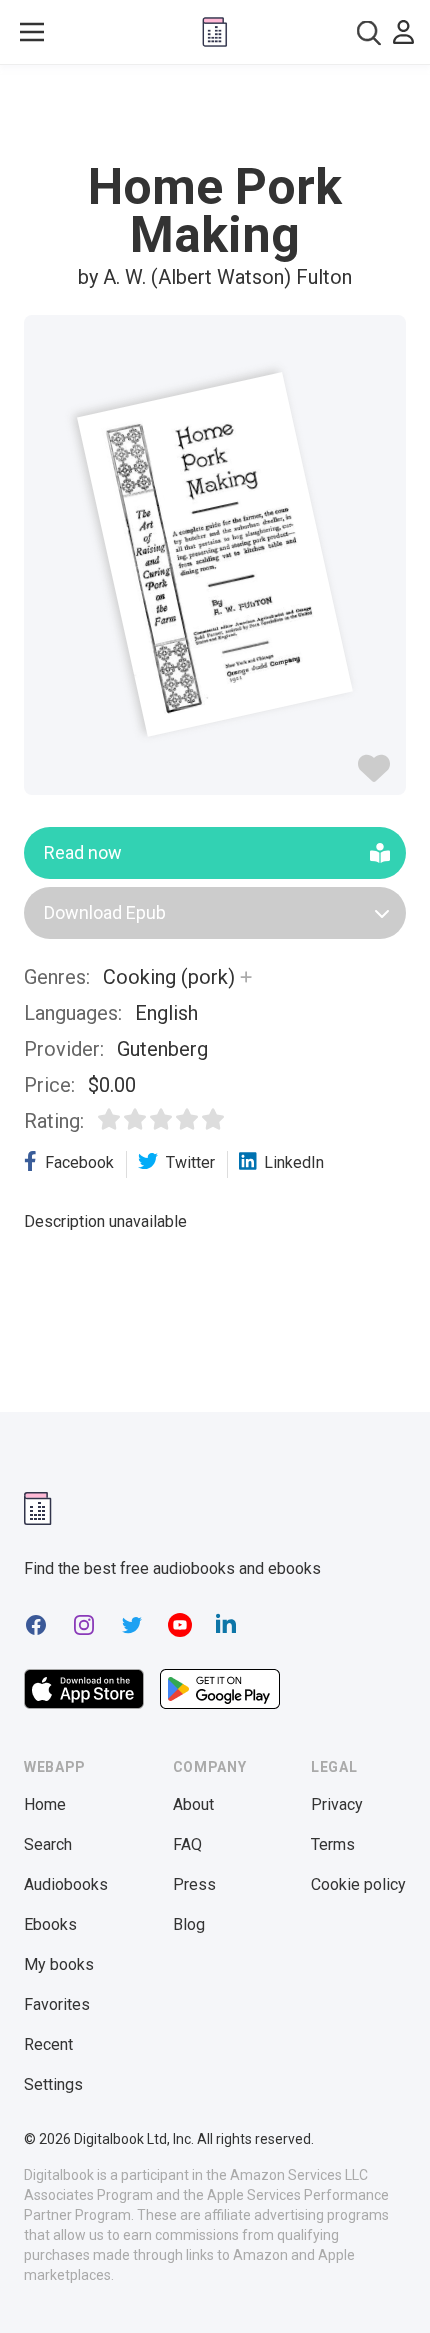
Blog (189, 1924)
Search (48, 1844)
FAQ (187, 1844)
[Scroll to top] (394, 2289)
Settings (53, 2084)
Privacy (337, 1804)
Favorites (57, 2004)
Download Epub (105, 912)
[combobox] (369, 32)
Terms (333, 1844)
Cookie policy (358, 1884)
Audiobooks (66, 1884)
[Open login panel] (403, 32)
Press (194, 1884)
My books (59, 1964)
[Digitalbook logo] (215, 32)
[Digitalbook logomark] (38, 1508)
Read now (83, 852)
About (193, 1804)
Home (45, 1804)
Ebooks (50, 1924)
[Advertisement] (215, 114)
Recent (48, 2044)
